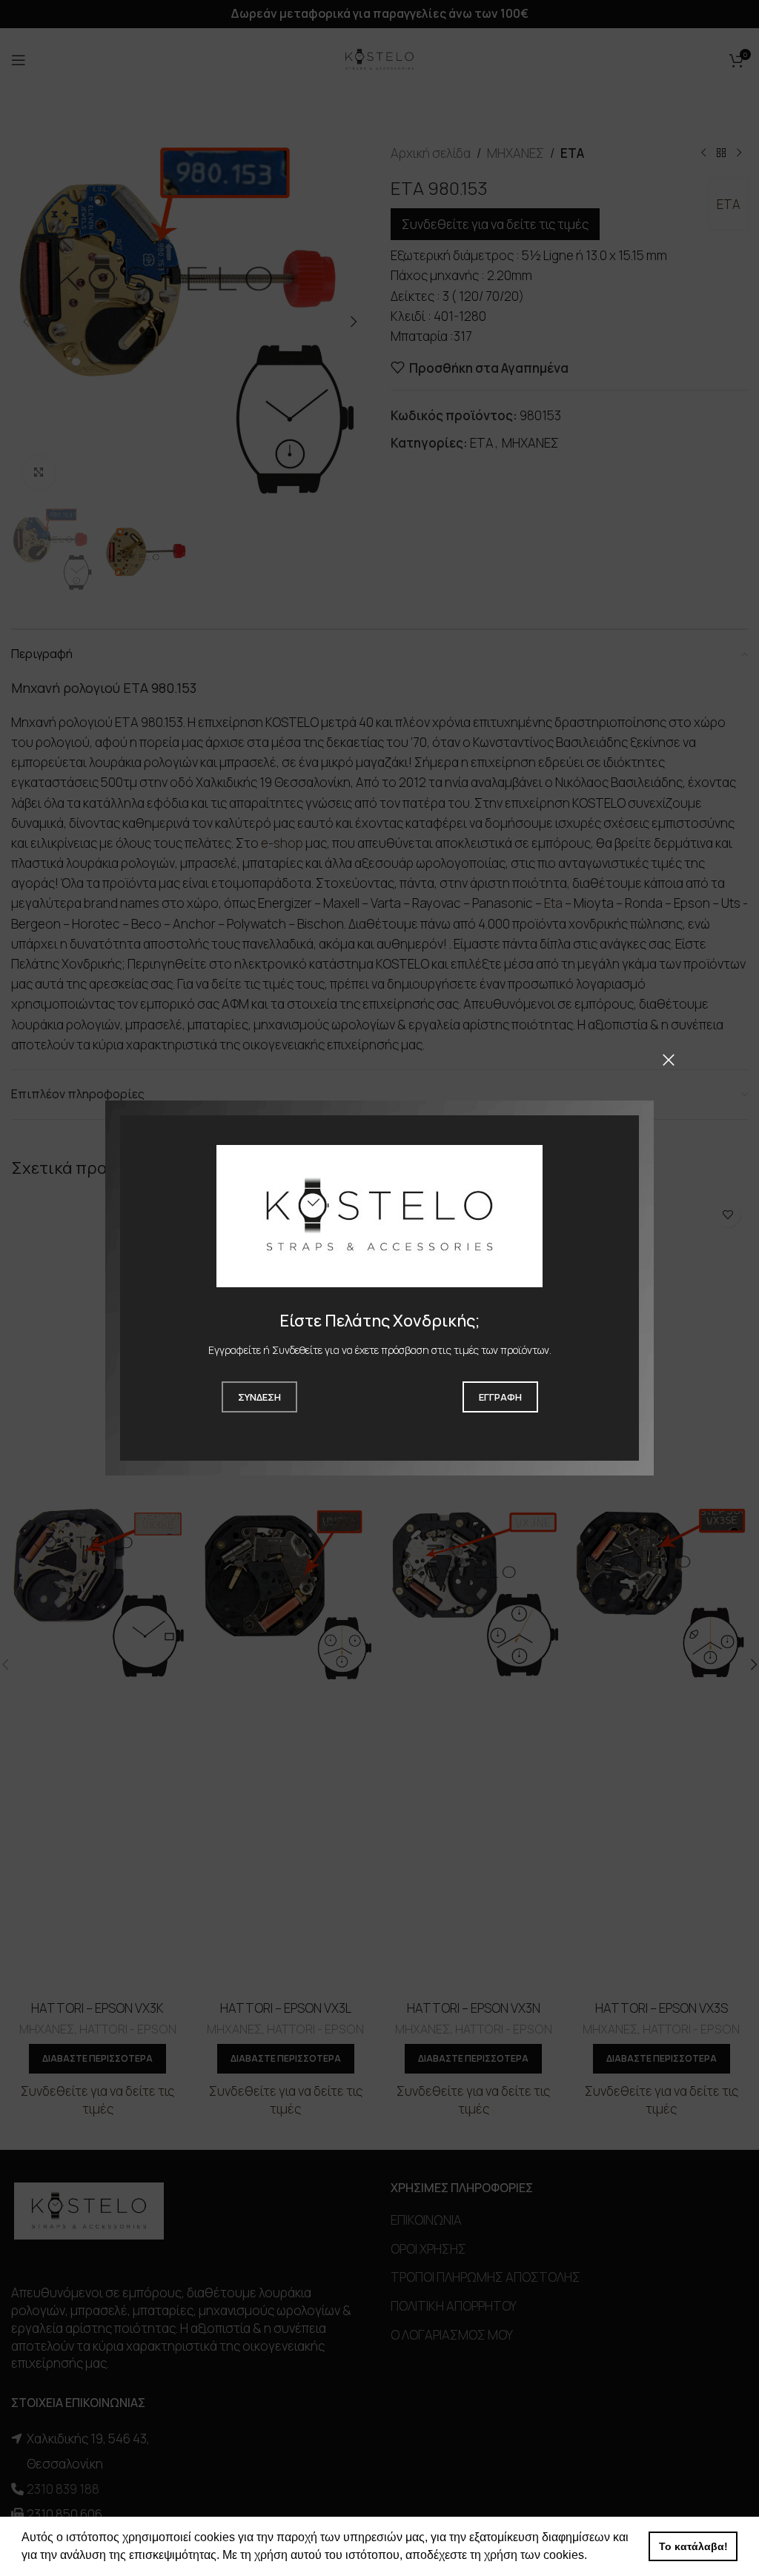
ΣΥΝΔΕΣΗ (259, 1397)
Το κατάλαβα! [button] (693, 2546)
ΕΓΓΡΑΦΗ (500, 1397)
